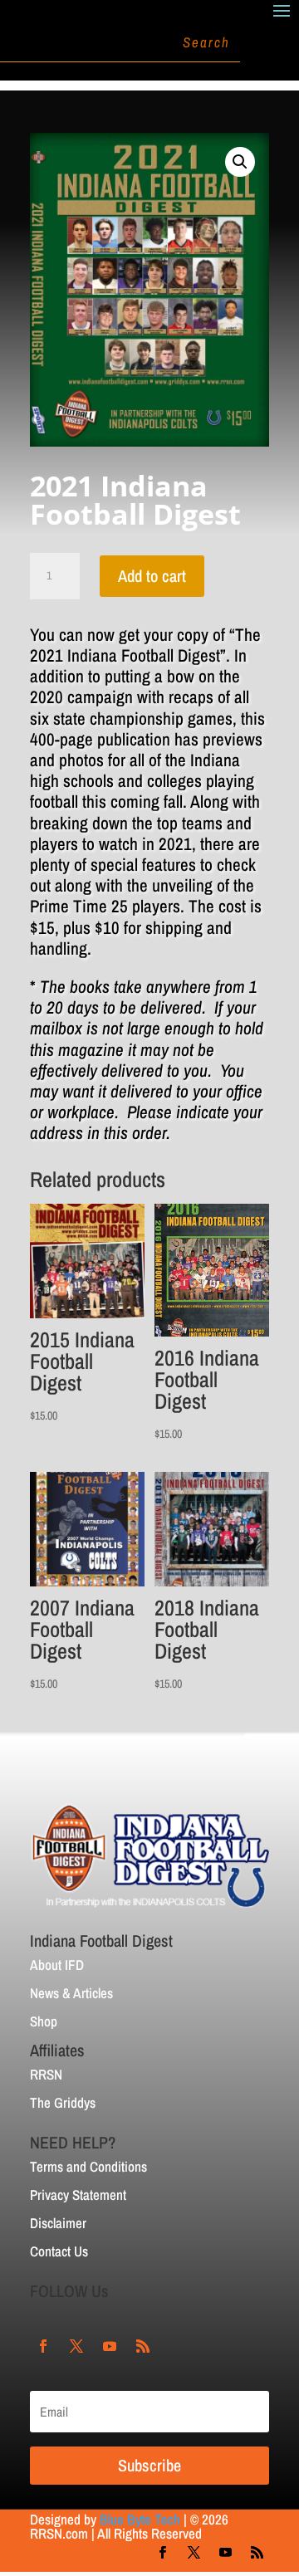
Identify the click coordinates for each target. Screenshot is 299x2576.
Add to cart (152, 576)
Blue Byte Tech (140, 2519)
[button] (240, 162)
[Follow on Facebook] (43, 2346)
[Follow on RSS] (143, 2346)
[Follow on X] (76, 2346)
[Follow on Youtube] (110, 2346)
